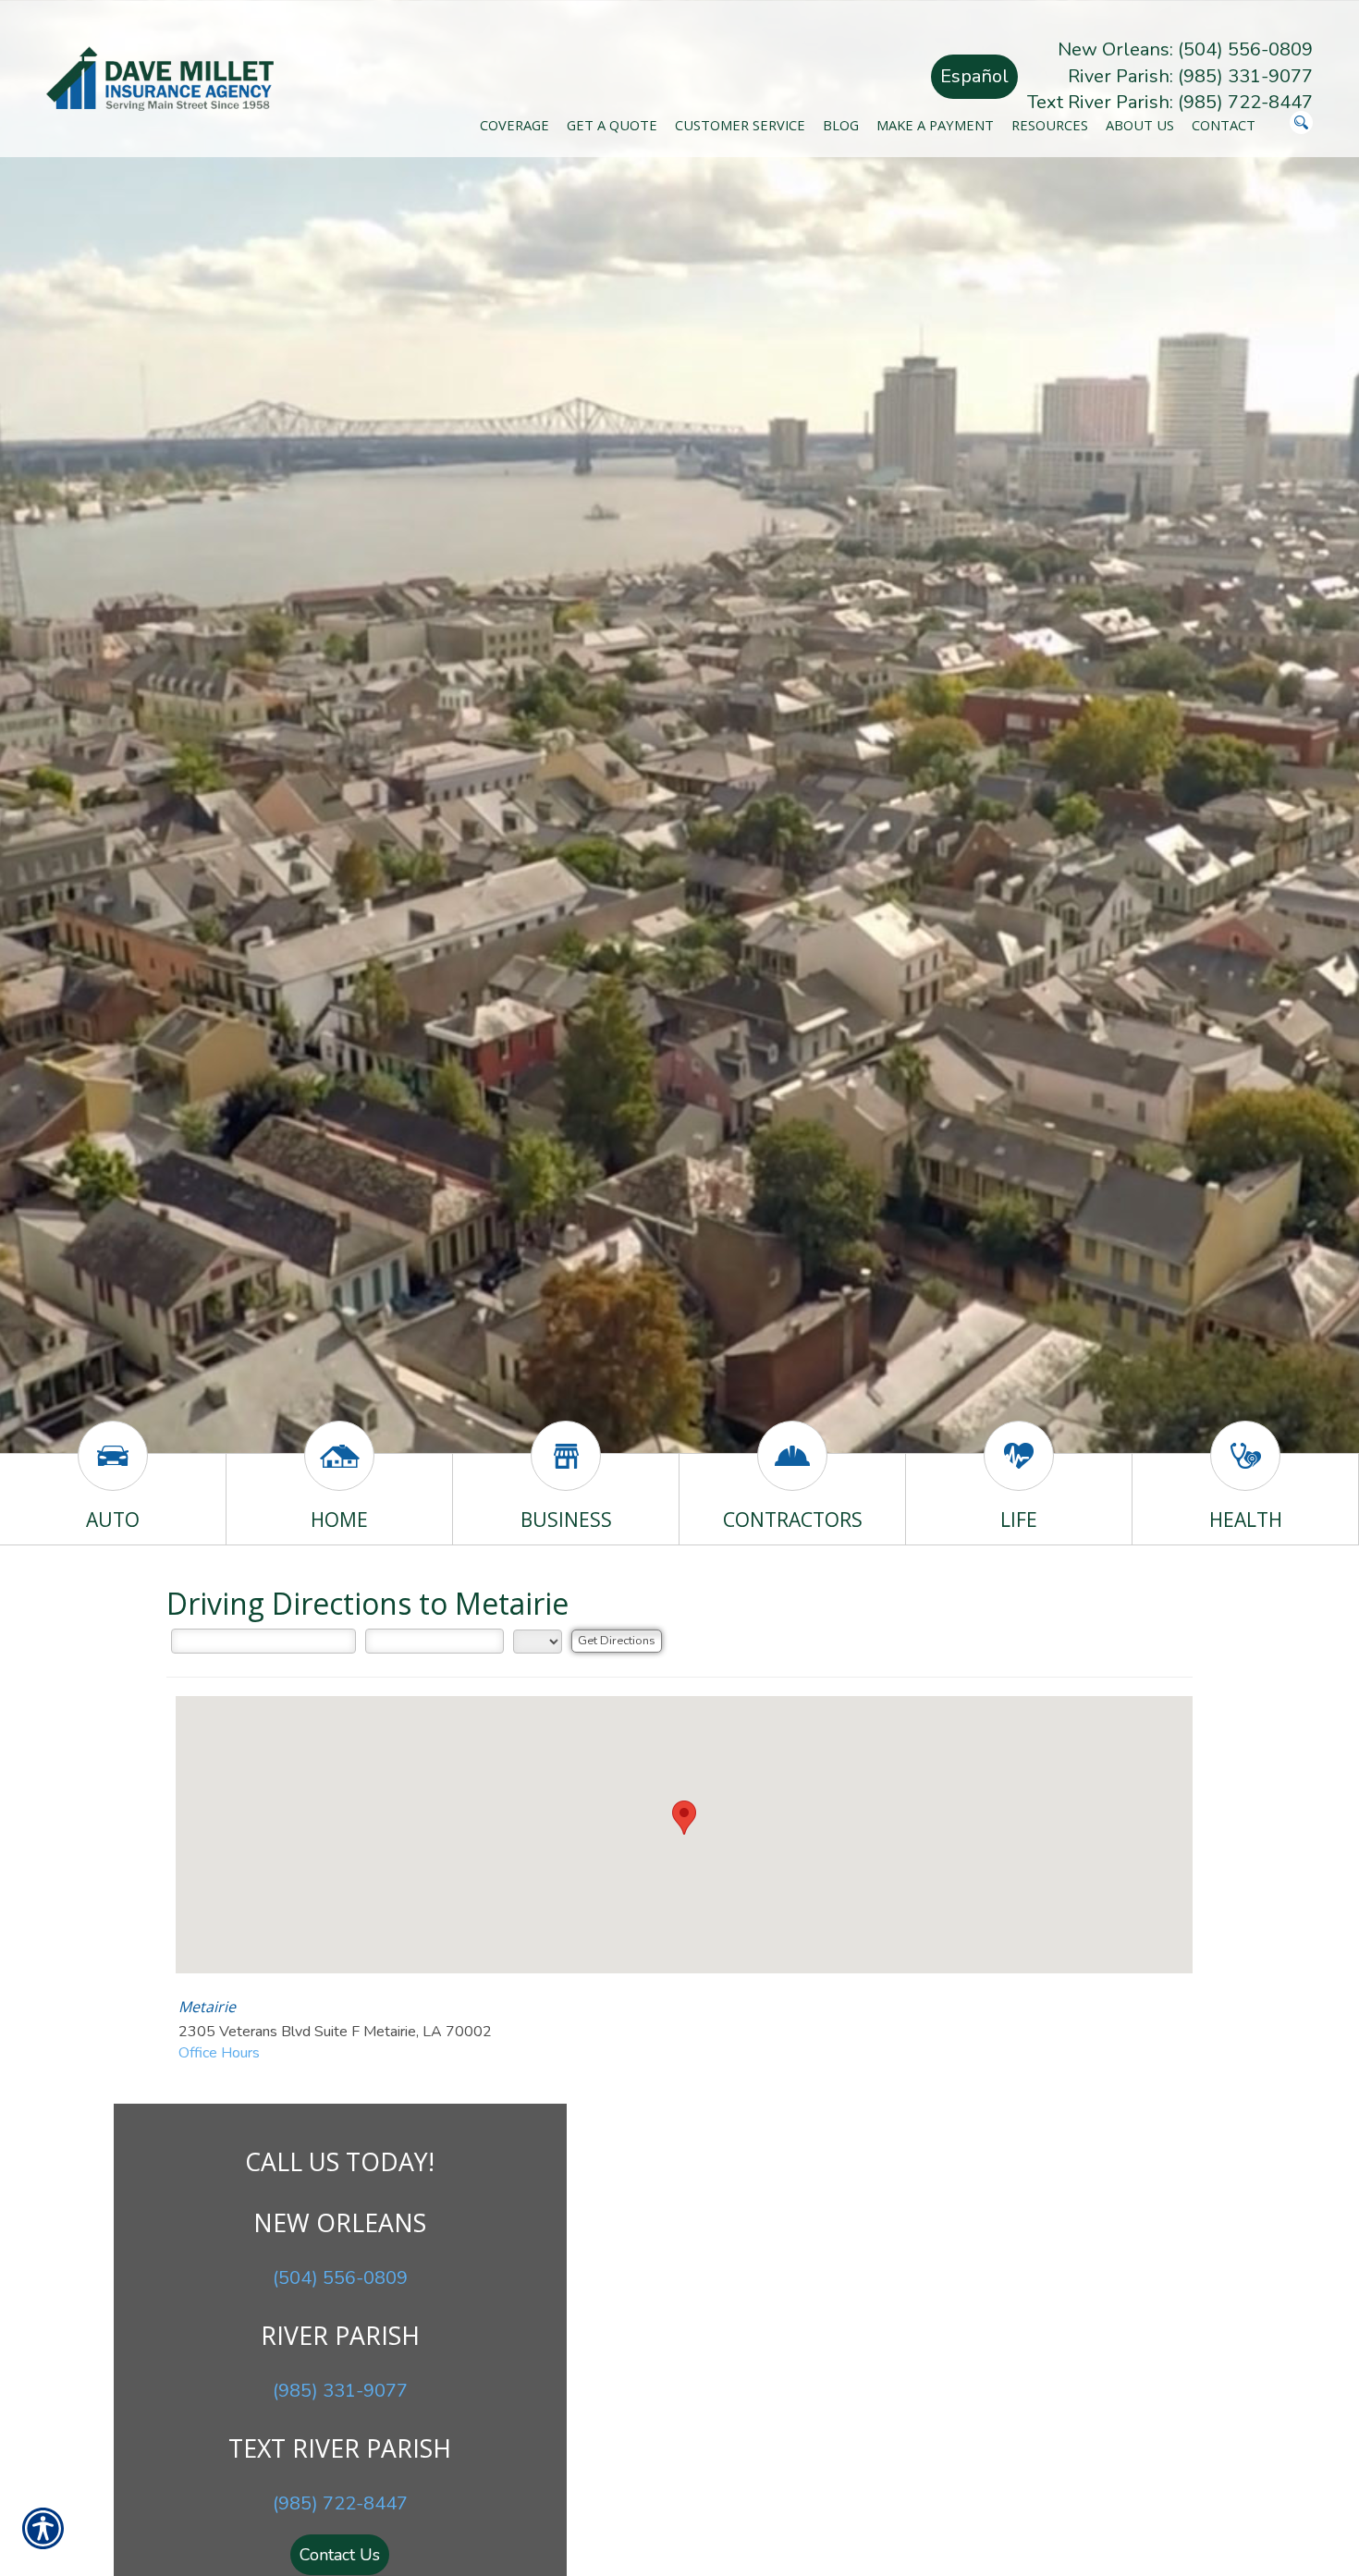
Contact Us (340, 2555)
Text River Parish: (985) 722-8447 (1170, 102)
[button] (684, 1818)
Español (974, 76)
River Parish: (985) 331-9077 (1190, 76)
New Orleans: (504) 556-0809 (1185, 49)
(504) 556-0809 (340, 2278)
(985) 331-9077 (340, 2391)
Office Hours (219, 2053)
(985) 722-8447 (340, 2503)
